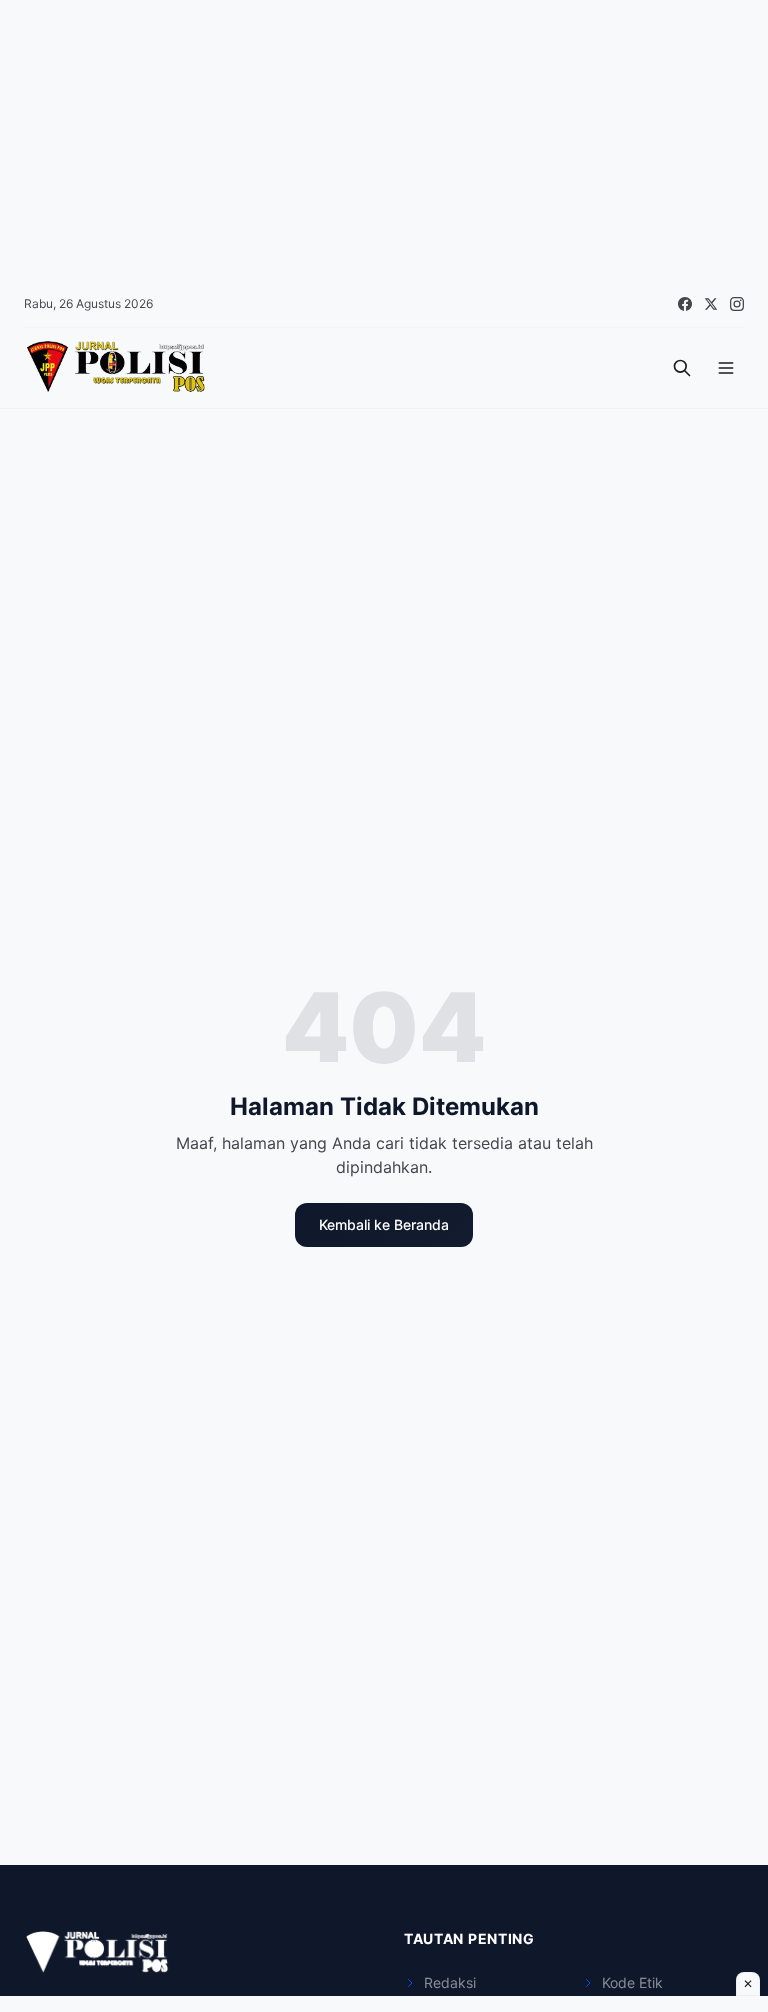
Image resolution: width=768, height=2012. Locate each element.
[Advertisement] (384, 140)
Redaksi (450, 1982)
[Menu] (726, 368)
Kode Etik (632, 1982)
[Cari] (682, 368)
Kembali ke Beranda (384, 1224)
